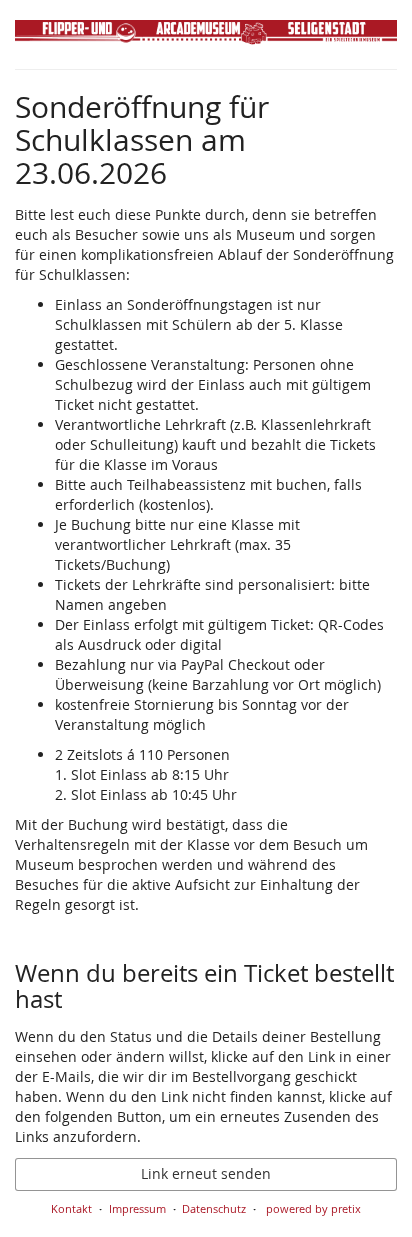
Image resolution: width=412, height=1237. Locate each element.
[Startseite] (206, 40)
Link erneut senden (206, 1173)
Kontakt (71, 1208)
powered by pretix (313, 1208)
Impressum (137, 1208)
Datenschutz (214, 1208)
